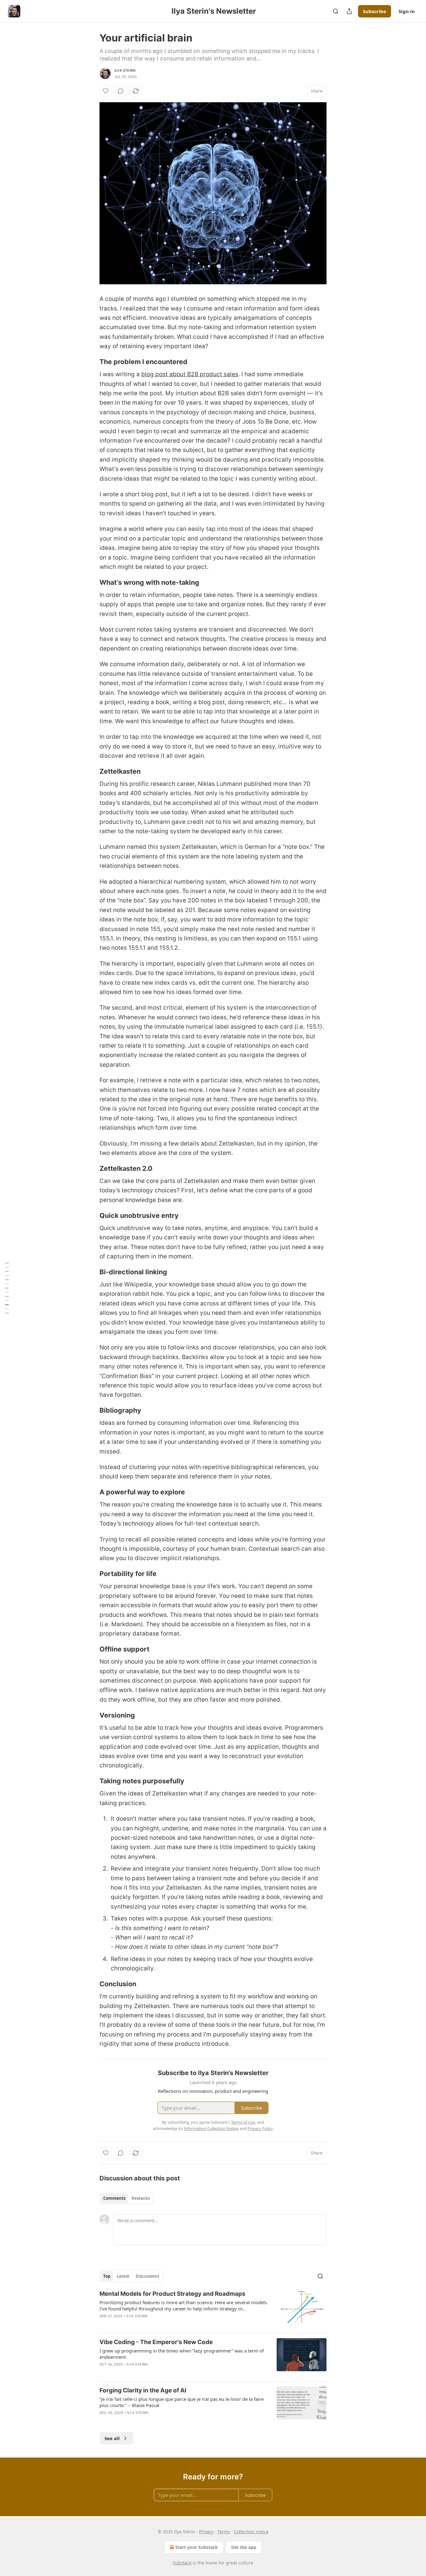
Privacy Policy (260, 2128)
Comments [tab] (114, 2198)
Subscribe (375, 11)
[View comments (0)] (121, 91)
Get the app (244, 2547)
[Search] (336, 11)
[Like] (106, 91)
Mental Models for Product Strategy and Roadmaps (172, 2294)
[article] (213, 2309)
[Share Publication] (349, 11)
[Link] (91, 362)
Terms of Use (243, 2122)
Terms (224, 2532)
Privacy (206, 2532)
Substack (182, 2563)
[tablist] (126, 2198)
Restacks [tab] (141, 2198)
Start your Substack (197, 2547)
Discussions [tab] (147, 2276)
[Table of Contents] (7, 1288)
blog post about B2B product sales (190, 374)
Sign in (407, 11)
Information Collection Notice (211, 2128)
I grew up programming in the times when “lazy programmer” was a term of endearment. (182, 2354)
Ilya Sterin (125, 70)
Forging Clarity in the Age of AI (143, 2390)
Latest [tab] (123, 2276)
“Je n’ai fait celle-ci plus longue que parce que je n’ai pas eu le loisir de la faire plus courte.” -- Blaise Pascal (182, 2402)
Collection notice (251, 2532)
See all (112, 2438)
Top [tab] (107, 2276)
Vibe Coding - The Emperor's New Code (156, 2342)
